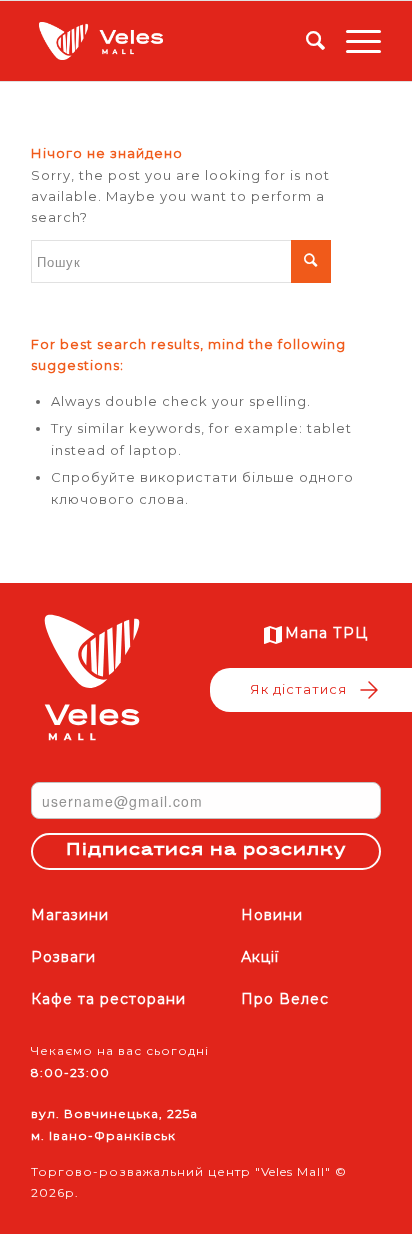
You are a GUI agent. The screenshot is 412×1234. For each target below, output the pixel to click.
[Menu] (353, 41)
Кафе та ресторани (108, 999)
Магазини (70, 915)
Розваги (63, 957)
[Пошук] (306, 41)
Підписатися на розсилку (206, 851)
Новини (272, 915)
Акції (260, 957)
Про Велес (285, 999)
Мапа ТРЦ (326, 633)
